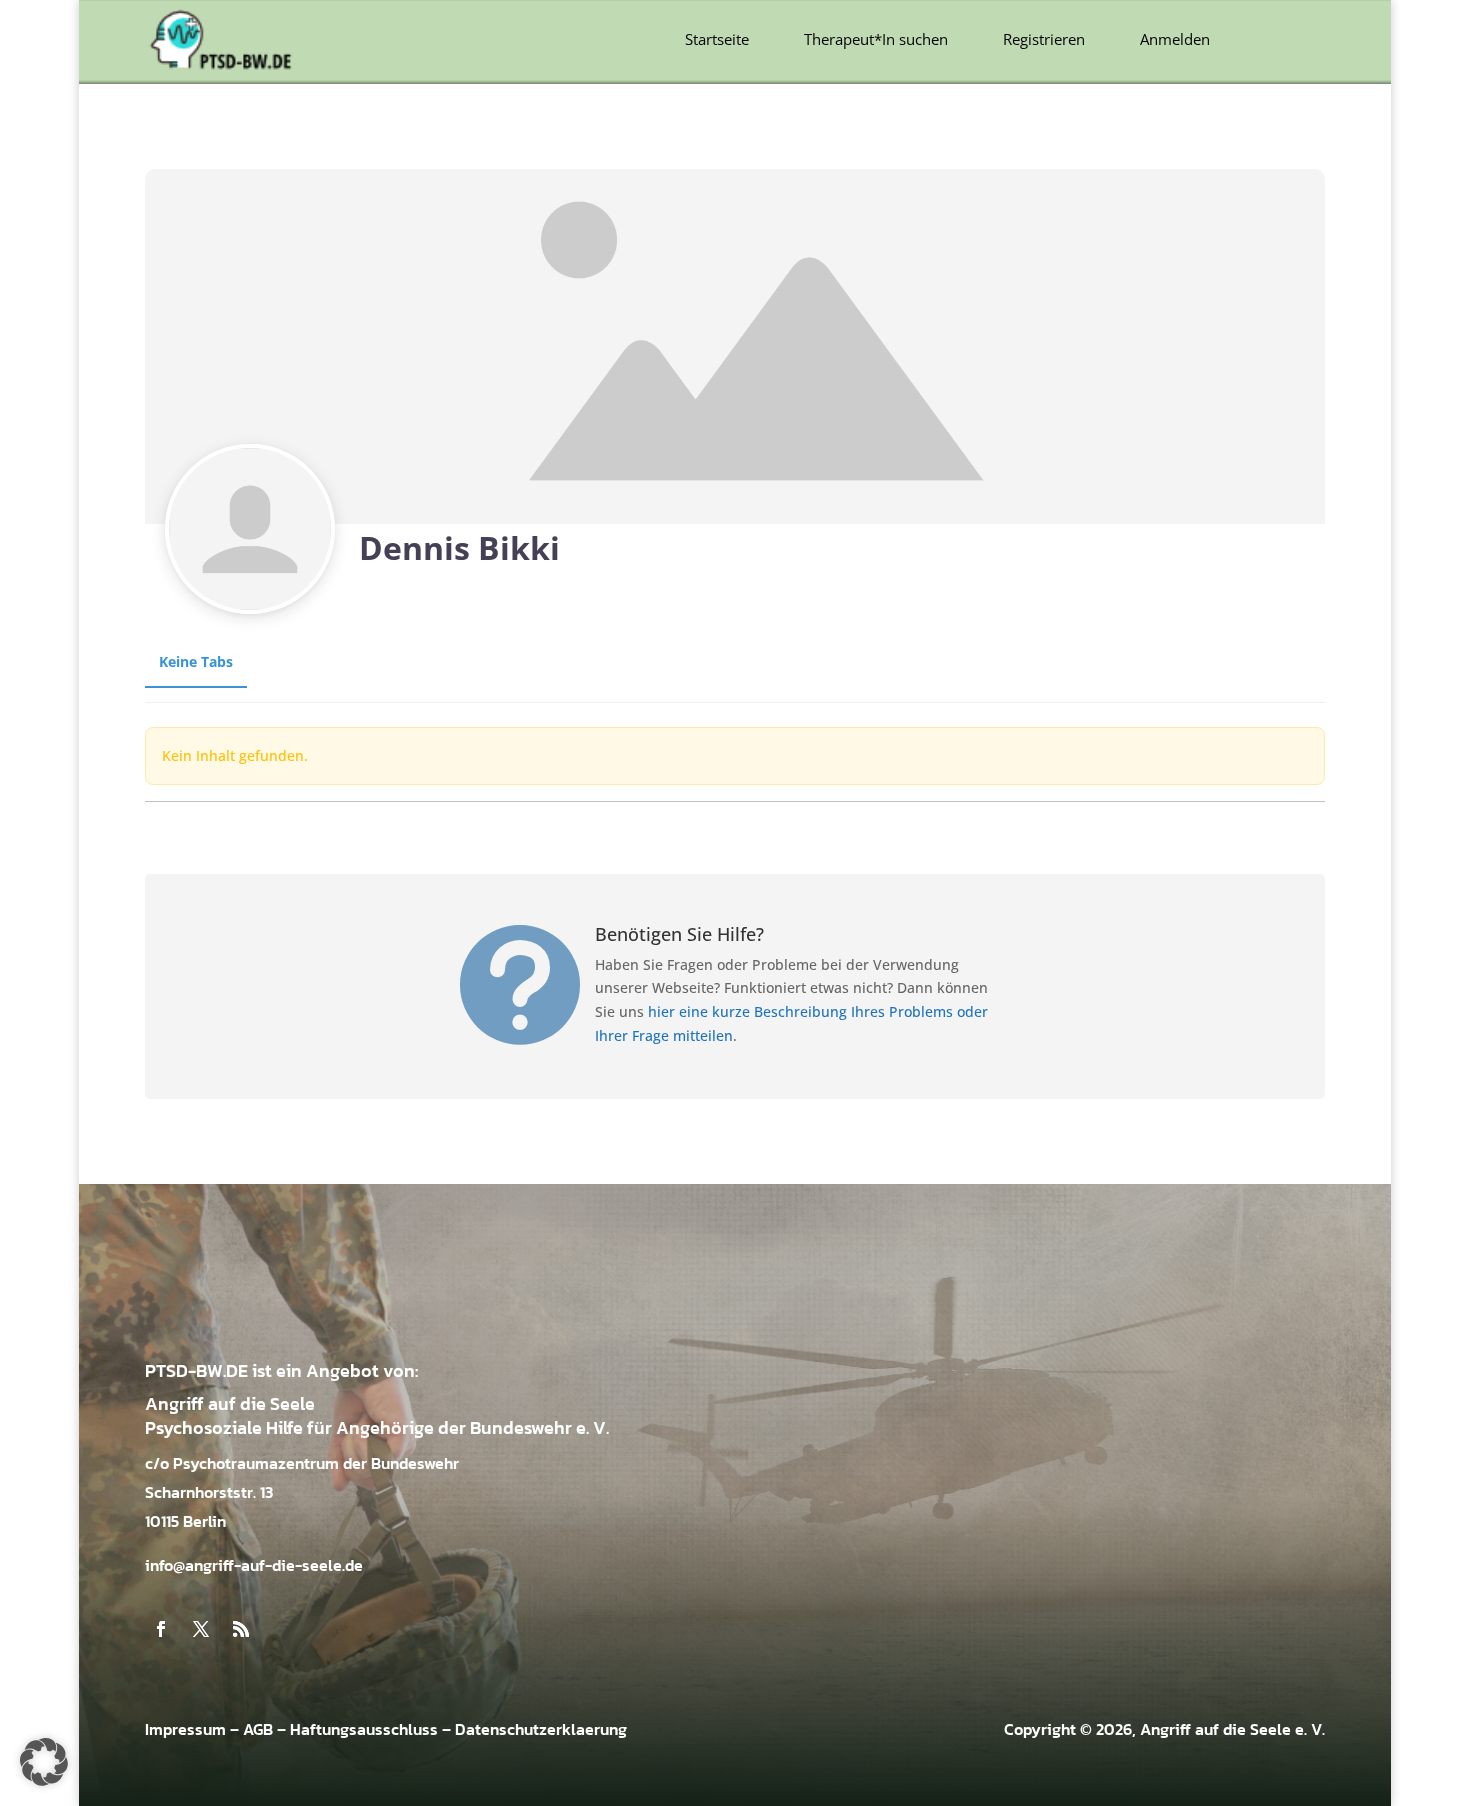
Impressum (185, 1729)
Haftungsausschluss (364, 1729)
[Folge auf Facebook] (161, 1629)
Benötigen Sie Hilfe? (679, 934)
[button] (44, 1762)
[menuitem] (717, 39)
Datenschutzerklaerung (541, 1729)
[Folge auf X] (201, 1629)
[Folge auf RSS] (241, 1629)
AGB (258, 1729)
